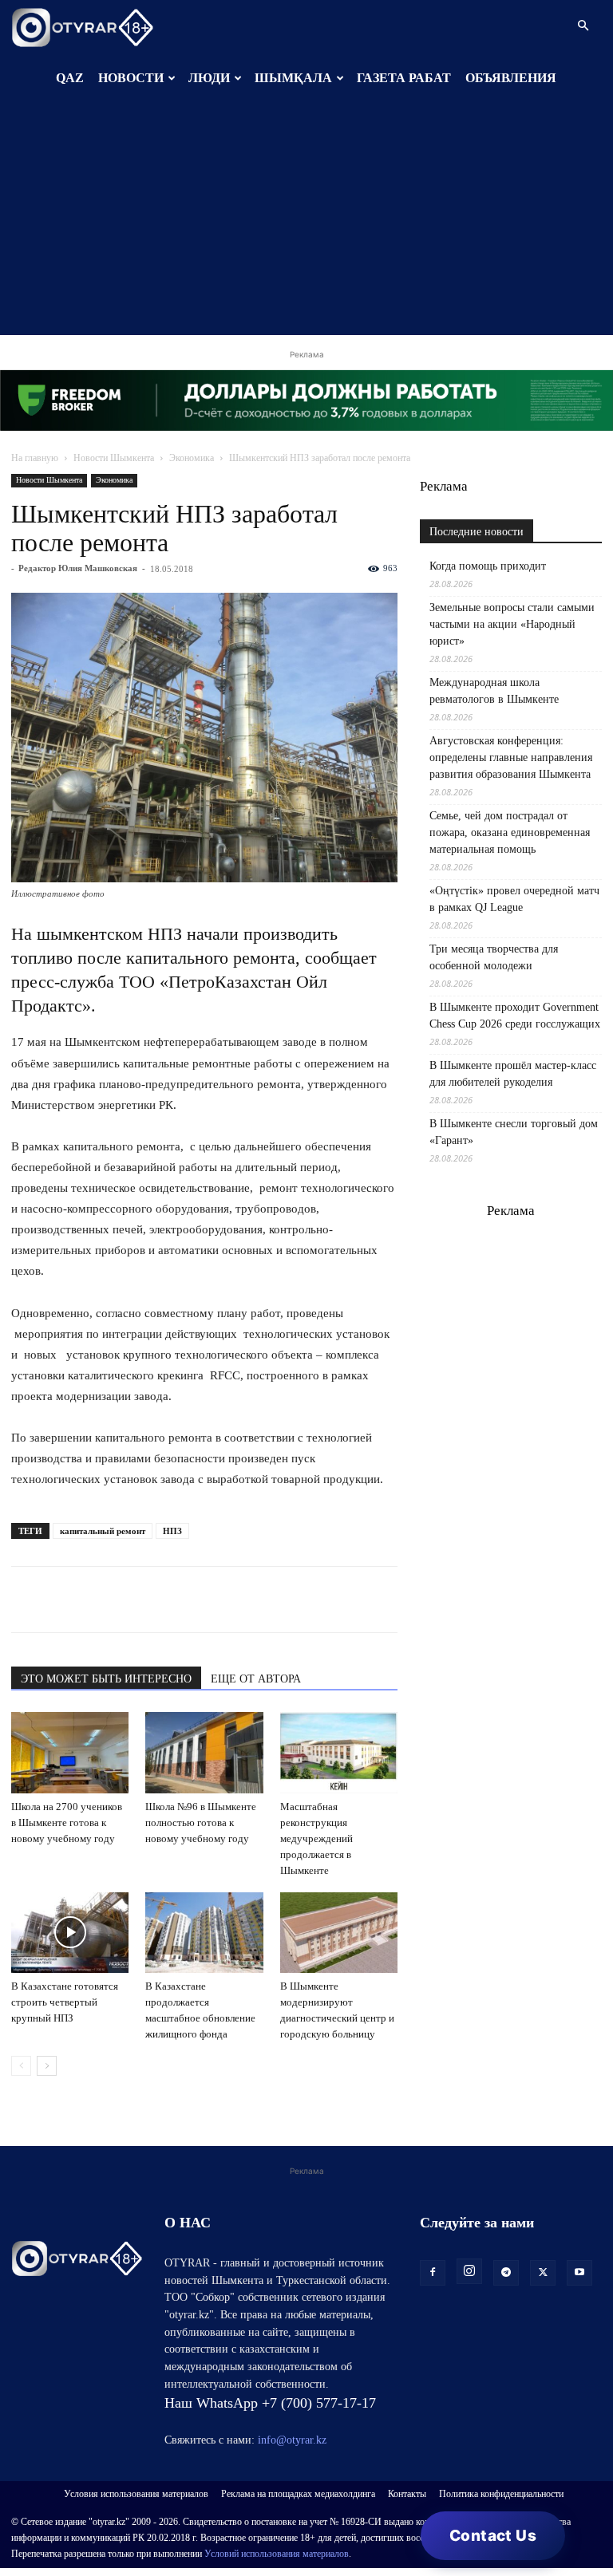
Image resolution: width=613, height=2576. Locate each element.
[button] (583, 26)
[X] (174, 1600)
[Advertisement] (306, 223)
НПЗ (172, 1531)
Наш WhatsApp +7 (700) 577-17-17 (270, 2403)
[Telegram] (64, 1600)
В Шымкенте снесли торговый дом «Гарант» (514, 1132)
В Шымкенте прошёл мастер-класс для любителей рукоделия (513, 1074)
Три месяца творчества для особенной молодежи (494, 957)
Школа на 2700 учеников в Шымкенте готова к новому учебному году (67, 1823)
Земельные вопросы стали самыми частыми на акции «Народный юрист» (512, 624)
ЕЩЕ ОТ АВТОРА (256, 1679)
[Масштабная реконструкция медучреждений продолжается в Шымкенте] (339, 1752)
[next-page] (47, 2066)
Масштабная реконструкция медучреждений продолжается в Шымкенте (316, 1838)
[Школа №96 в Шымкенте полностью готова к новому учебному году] (204, 1752)
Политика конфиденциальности (501, 2494)
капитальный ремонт (103, 1531)
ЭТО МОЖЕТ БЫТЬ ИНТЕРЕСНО (106, 1679)
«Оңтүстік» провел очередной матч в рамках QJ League (514, 899)
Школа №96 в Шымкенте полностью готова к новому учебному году (201, 1823)
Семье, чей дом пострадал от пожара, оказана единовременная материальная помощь (510, 832)
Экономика (192, 458)
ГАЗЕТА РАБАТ (404, 78)
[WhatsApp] (27, 1600)
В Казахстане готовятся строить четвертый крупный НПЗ (65, 2002)
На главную (35, 458)
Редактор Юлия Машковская (78, 568)
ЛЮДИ (209, 78)
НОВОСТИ (131, 78)
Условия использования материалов (136, 2494)
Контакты (407, 2494)
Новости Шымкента (114, 458)
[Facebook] (137, 1600)
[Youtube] (579, 2273)
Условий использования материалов (277, 2554)
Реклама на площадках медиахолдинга (298, 2494)
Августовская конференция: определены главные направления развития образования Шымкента (511, 757)
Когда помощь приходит (488, 566)
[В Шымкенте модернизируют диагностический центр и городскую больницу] (339, 1933)
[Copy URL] (211, 1600)
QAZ (70, 78)
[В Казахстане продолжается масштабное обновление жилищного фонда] (204, 1933)
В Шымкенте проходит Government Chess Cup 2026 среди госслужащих (515, 1016)
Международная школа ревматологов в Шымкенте (494, 691)
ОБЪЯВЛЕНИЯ (511, 78)
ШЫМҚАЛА (293, 78)
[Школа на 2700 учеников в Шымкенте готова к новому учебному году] (70, 1752)
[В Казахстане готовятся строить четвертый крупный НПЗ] (70, 1933)
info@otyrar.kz (292, 2440)
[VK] (101, 1600)
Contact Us (493, 2536)
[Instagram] (469, 2271)
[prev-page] (21, 2066)
